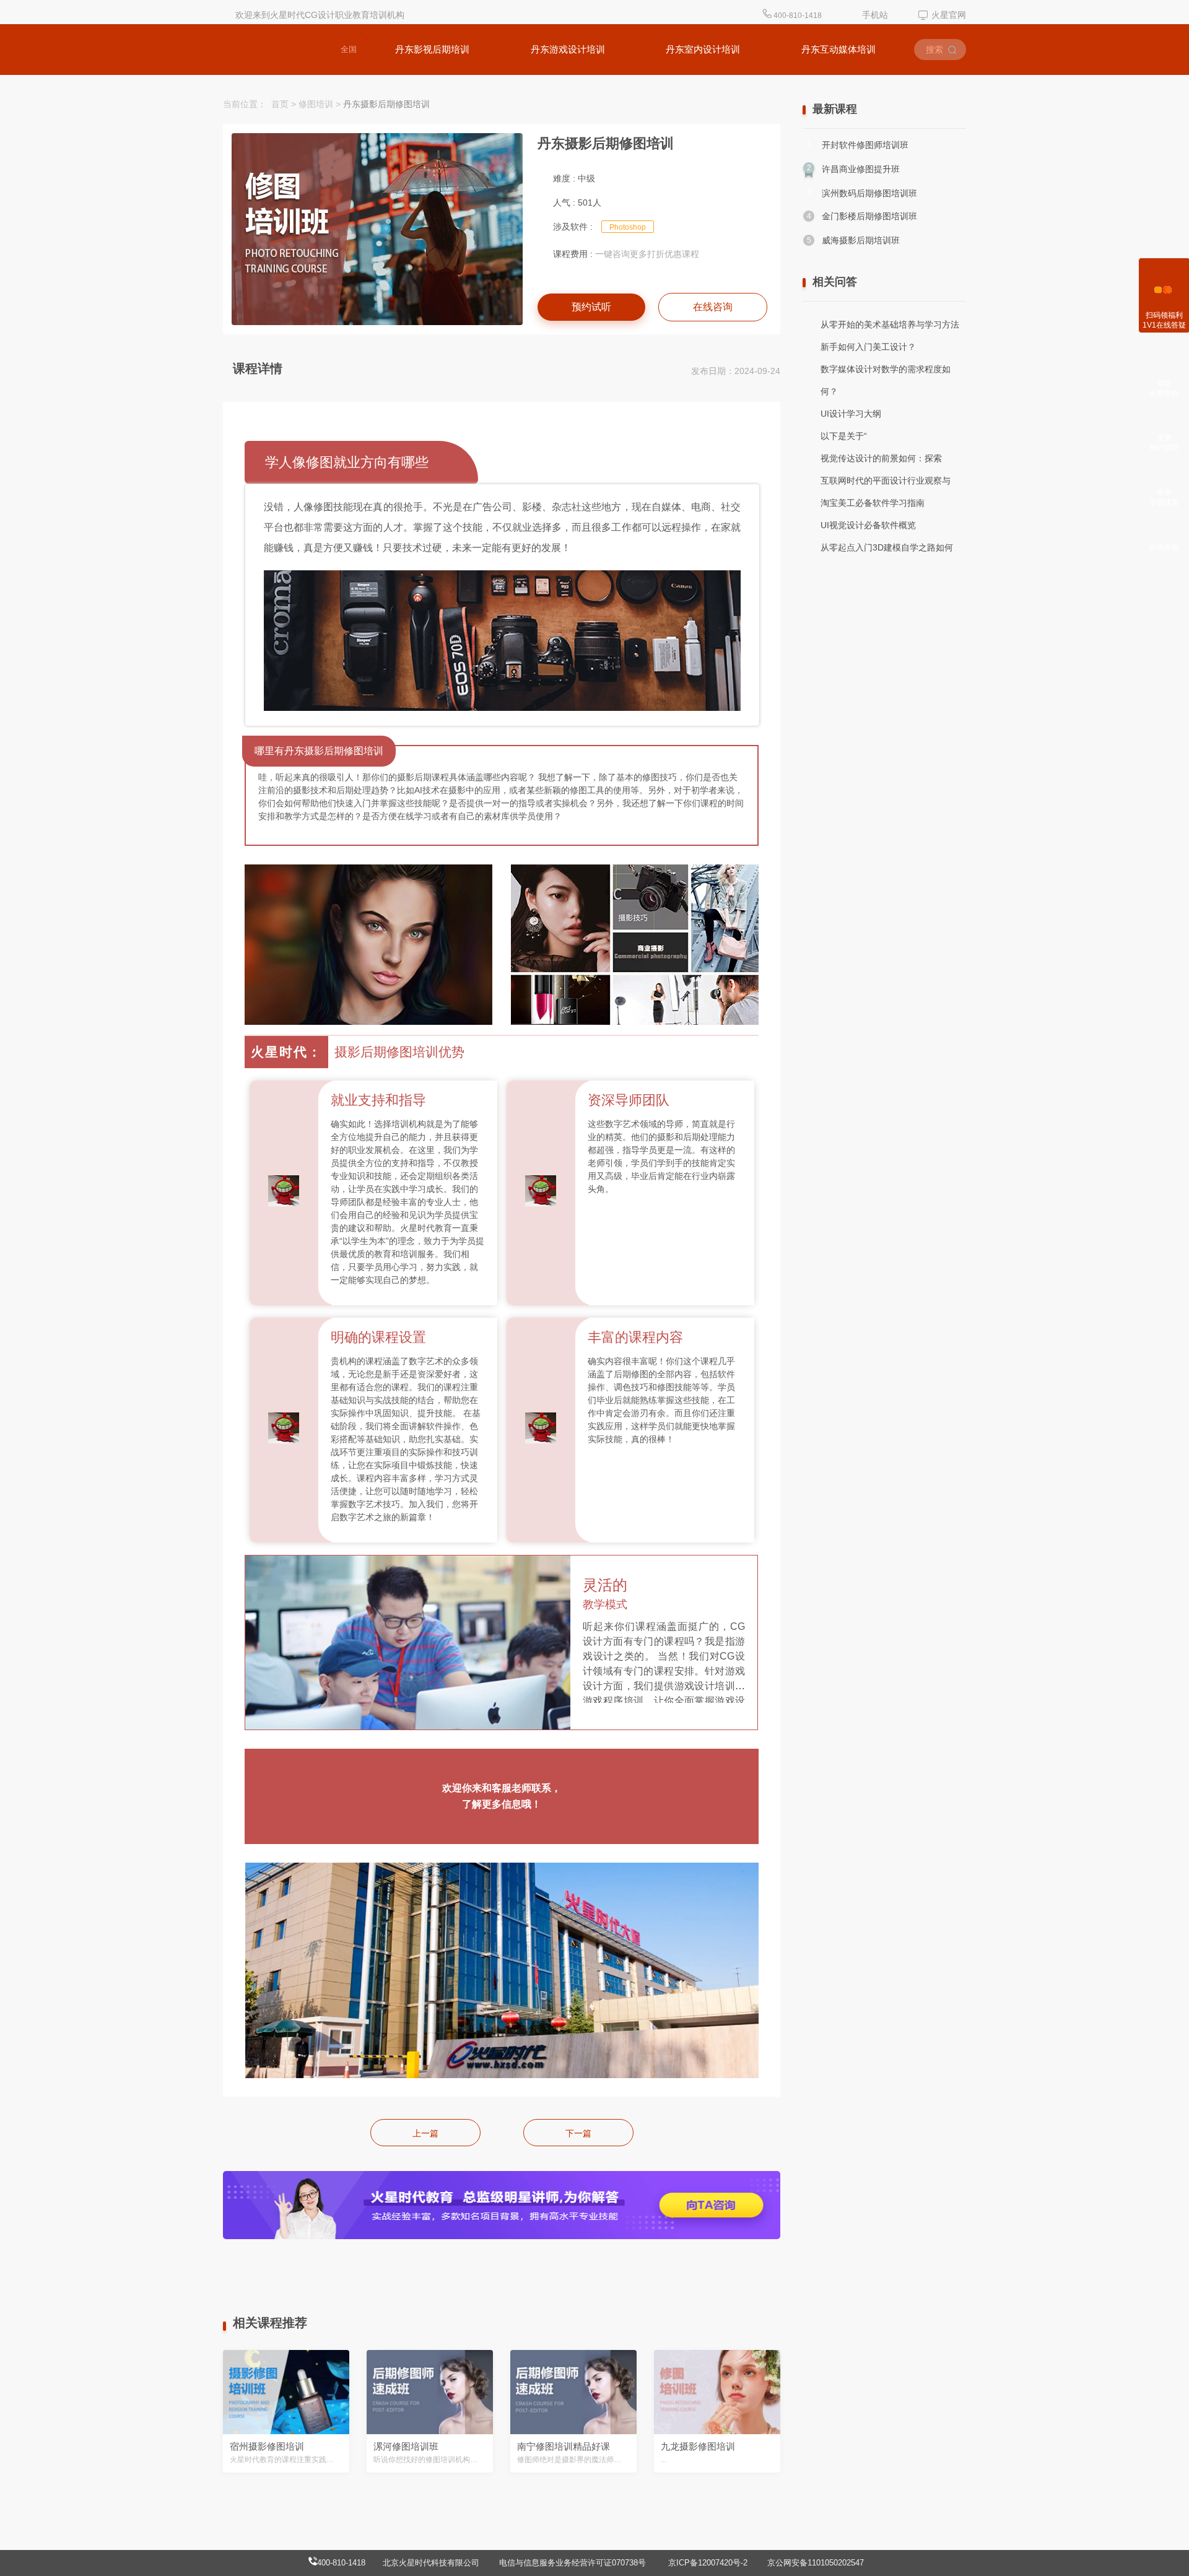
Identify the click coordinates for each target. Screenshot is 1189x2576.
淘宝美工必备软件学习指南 (873, 503)
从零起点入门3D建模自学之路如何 (887, 547)
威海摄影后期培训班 (861, 240)
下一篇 (578, 2133)
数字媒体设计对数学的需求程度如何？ (886, 380)
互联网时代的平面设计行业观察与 (886, 481)
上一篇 (425, 2133)
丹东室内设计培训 (703, 49)
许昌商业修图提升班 (861, 169)
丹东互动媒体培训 (838, 49)
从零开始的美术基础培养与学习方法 (890, 324)
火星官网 (949, 15)
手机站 (875, 15)
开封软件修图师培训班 (865, 145)
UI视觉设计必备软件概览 (868, 525)
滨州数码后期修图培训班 (869, 193)
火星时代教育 (268, 50)
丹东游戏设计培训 (568, 49)
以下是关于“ (844, 436)
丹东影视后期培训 (432, 49)
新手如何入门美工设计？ (868, 347)
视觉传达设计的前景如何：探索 (881, 458)
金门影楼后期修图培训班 (869, 216)
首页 (280, 104)
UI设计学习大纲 (851, 414)
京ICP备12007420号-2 (709, 2563)
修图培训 (316, 104)
